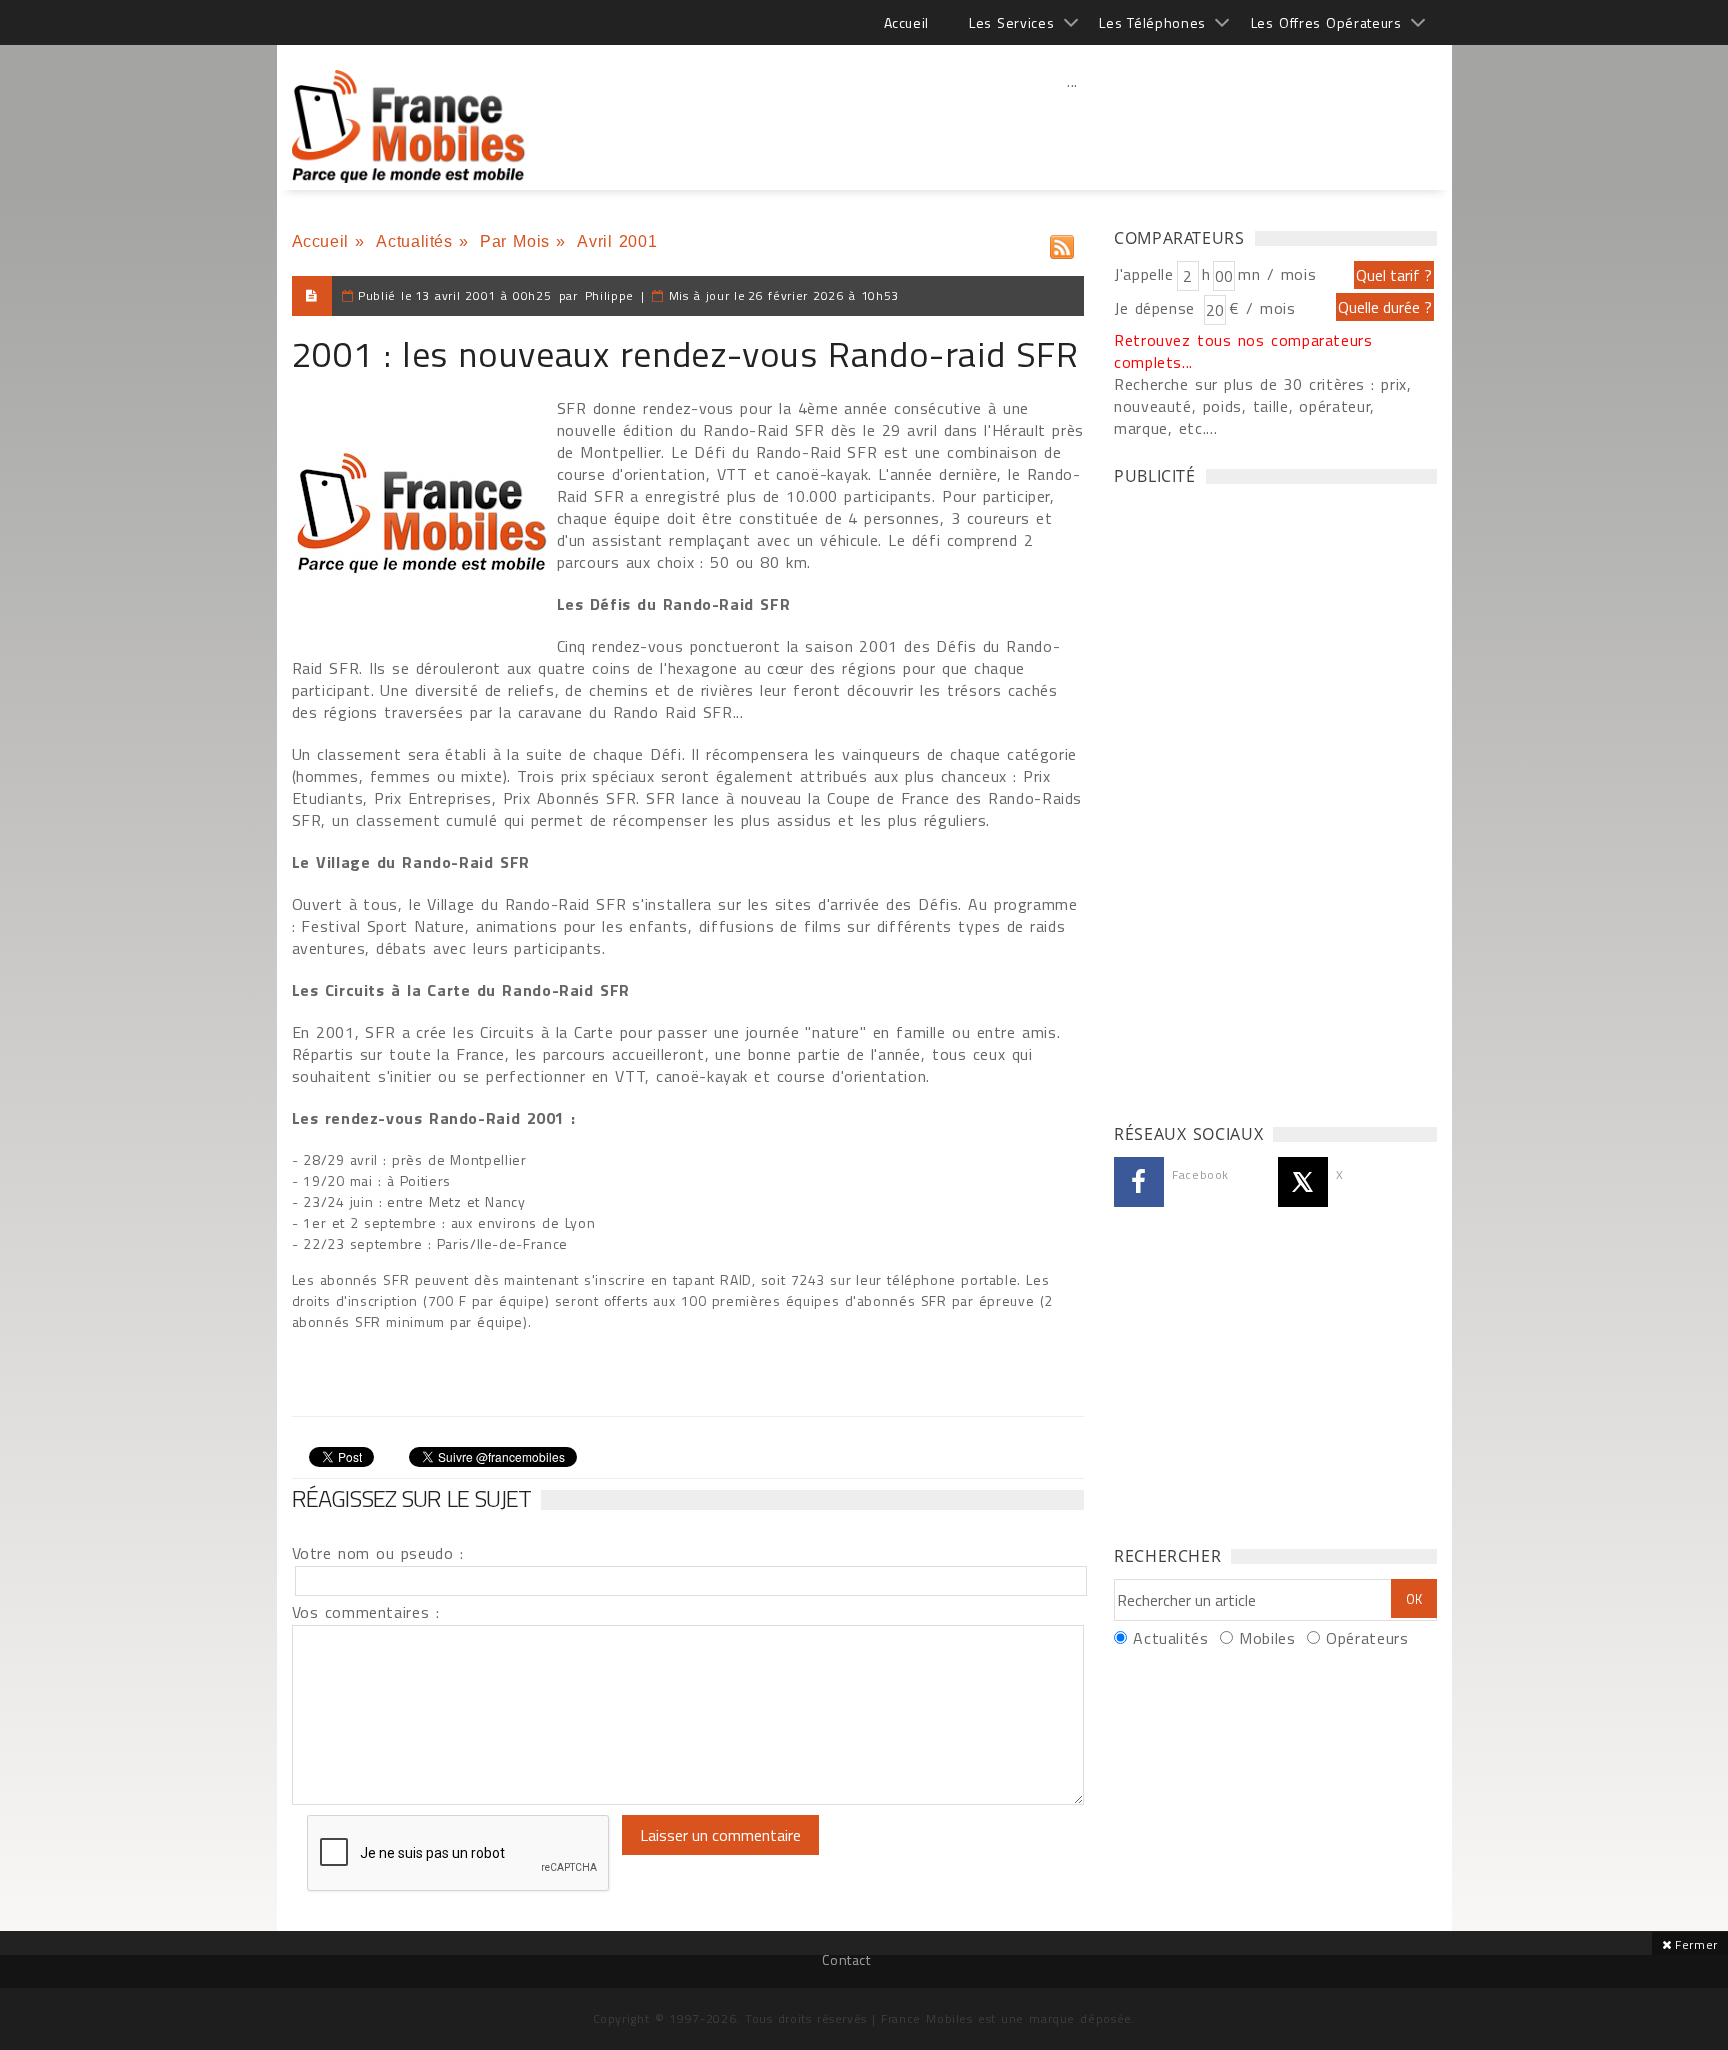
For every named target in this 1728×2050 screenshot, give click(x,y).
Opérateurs (1367, 1638)
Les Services (1011, 22)
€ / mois (1262, 308)
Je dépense (1157, 308)
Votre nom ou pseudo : (378, 1553)
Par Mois (515, 241)
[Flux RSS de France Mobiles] (1062, 242)
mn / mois (1277, 274)
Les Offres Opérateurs (1326, 22)
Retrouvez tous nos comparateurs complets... (1243, 351)
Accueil (906, 22)
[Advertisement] (1073, 125)
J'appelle (1144, 274)
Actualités (414, 241)
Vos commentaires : (366, 1612)
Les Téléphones (1152, 22)
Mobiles (1267, 1638)
